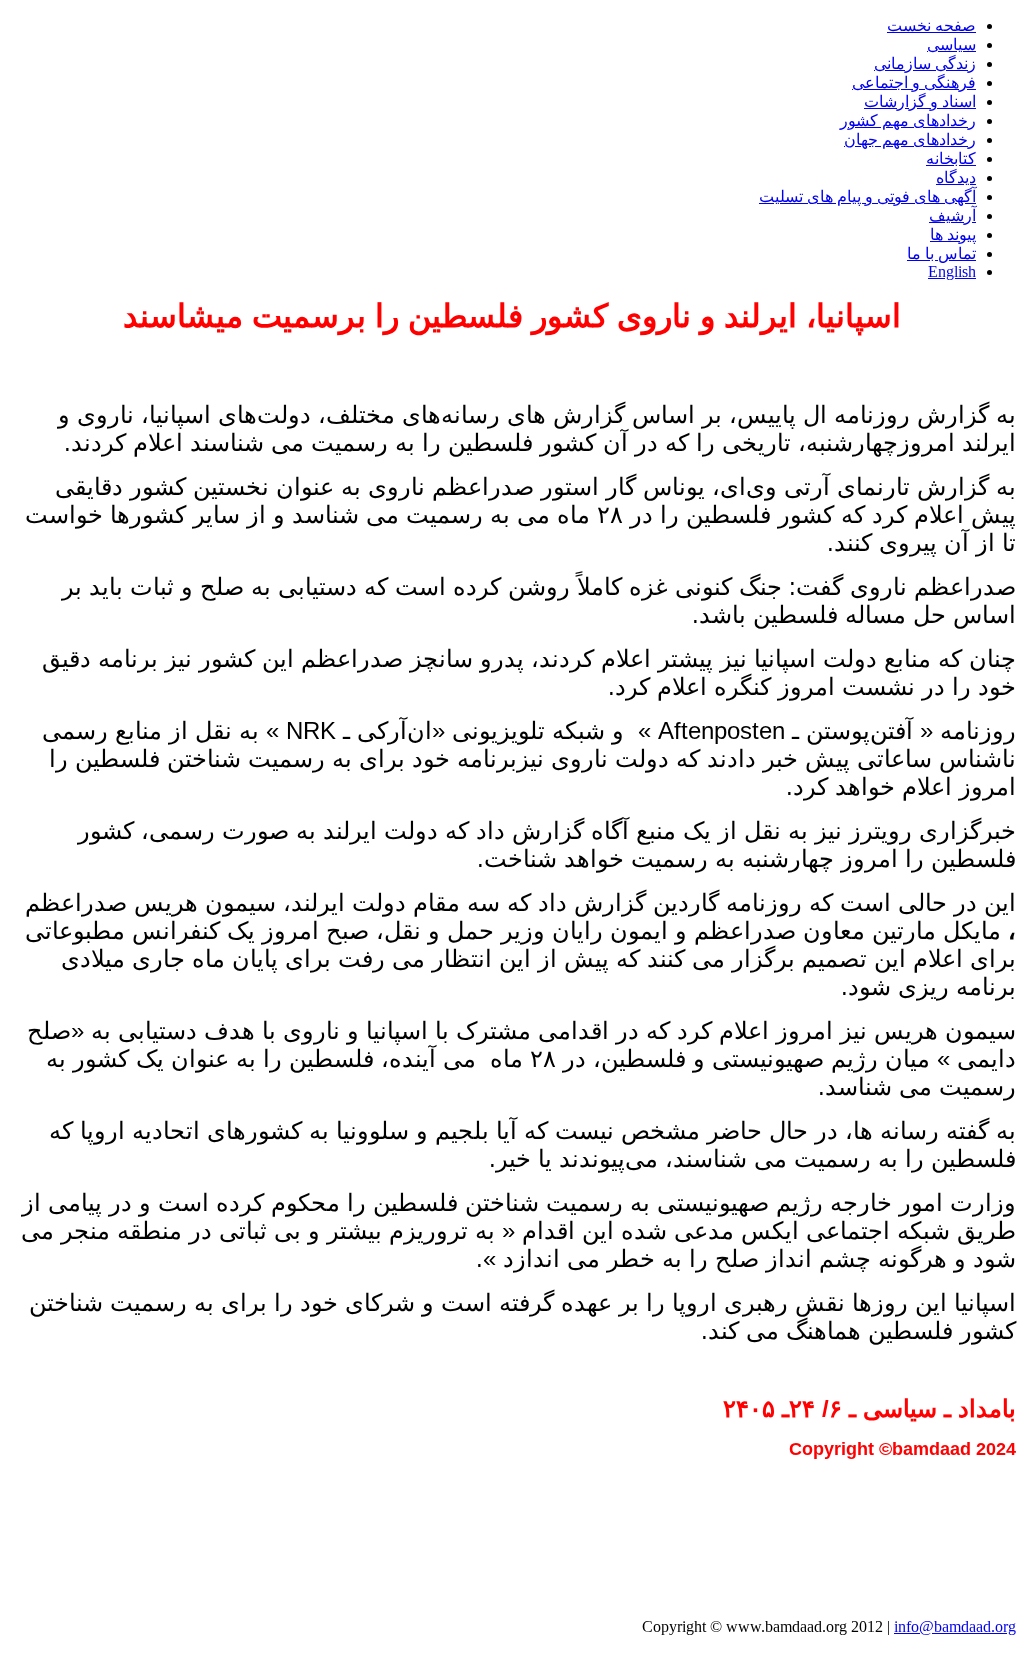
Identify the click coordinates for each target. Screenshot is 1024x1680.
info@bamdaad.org (955, 1626)
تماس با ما (941, 253)
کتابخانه (951, 158)
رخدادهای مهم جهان (910, 139)
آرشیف (952, 215)
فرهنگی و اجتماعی (914, 82)
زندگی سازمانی (925, 63)
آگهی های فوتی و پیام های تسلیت (867, 196)
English (952, 271)
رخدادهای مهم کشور (908, 120)
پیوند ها (953, 234)
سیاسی (951, 44)
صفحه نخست (931, 25)
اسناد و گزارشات (920, 101)
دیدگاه (956, 177)
